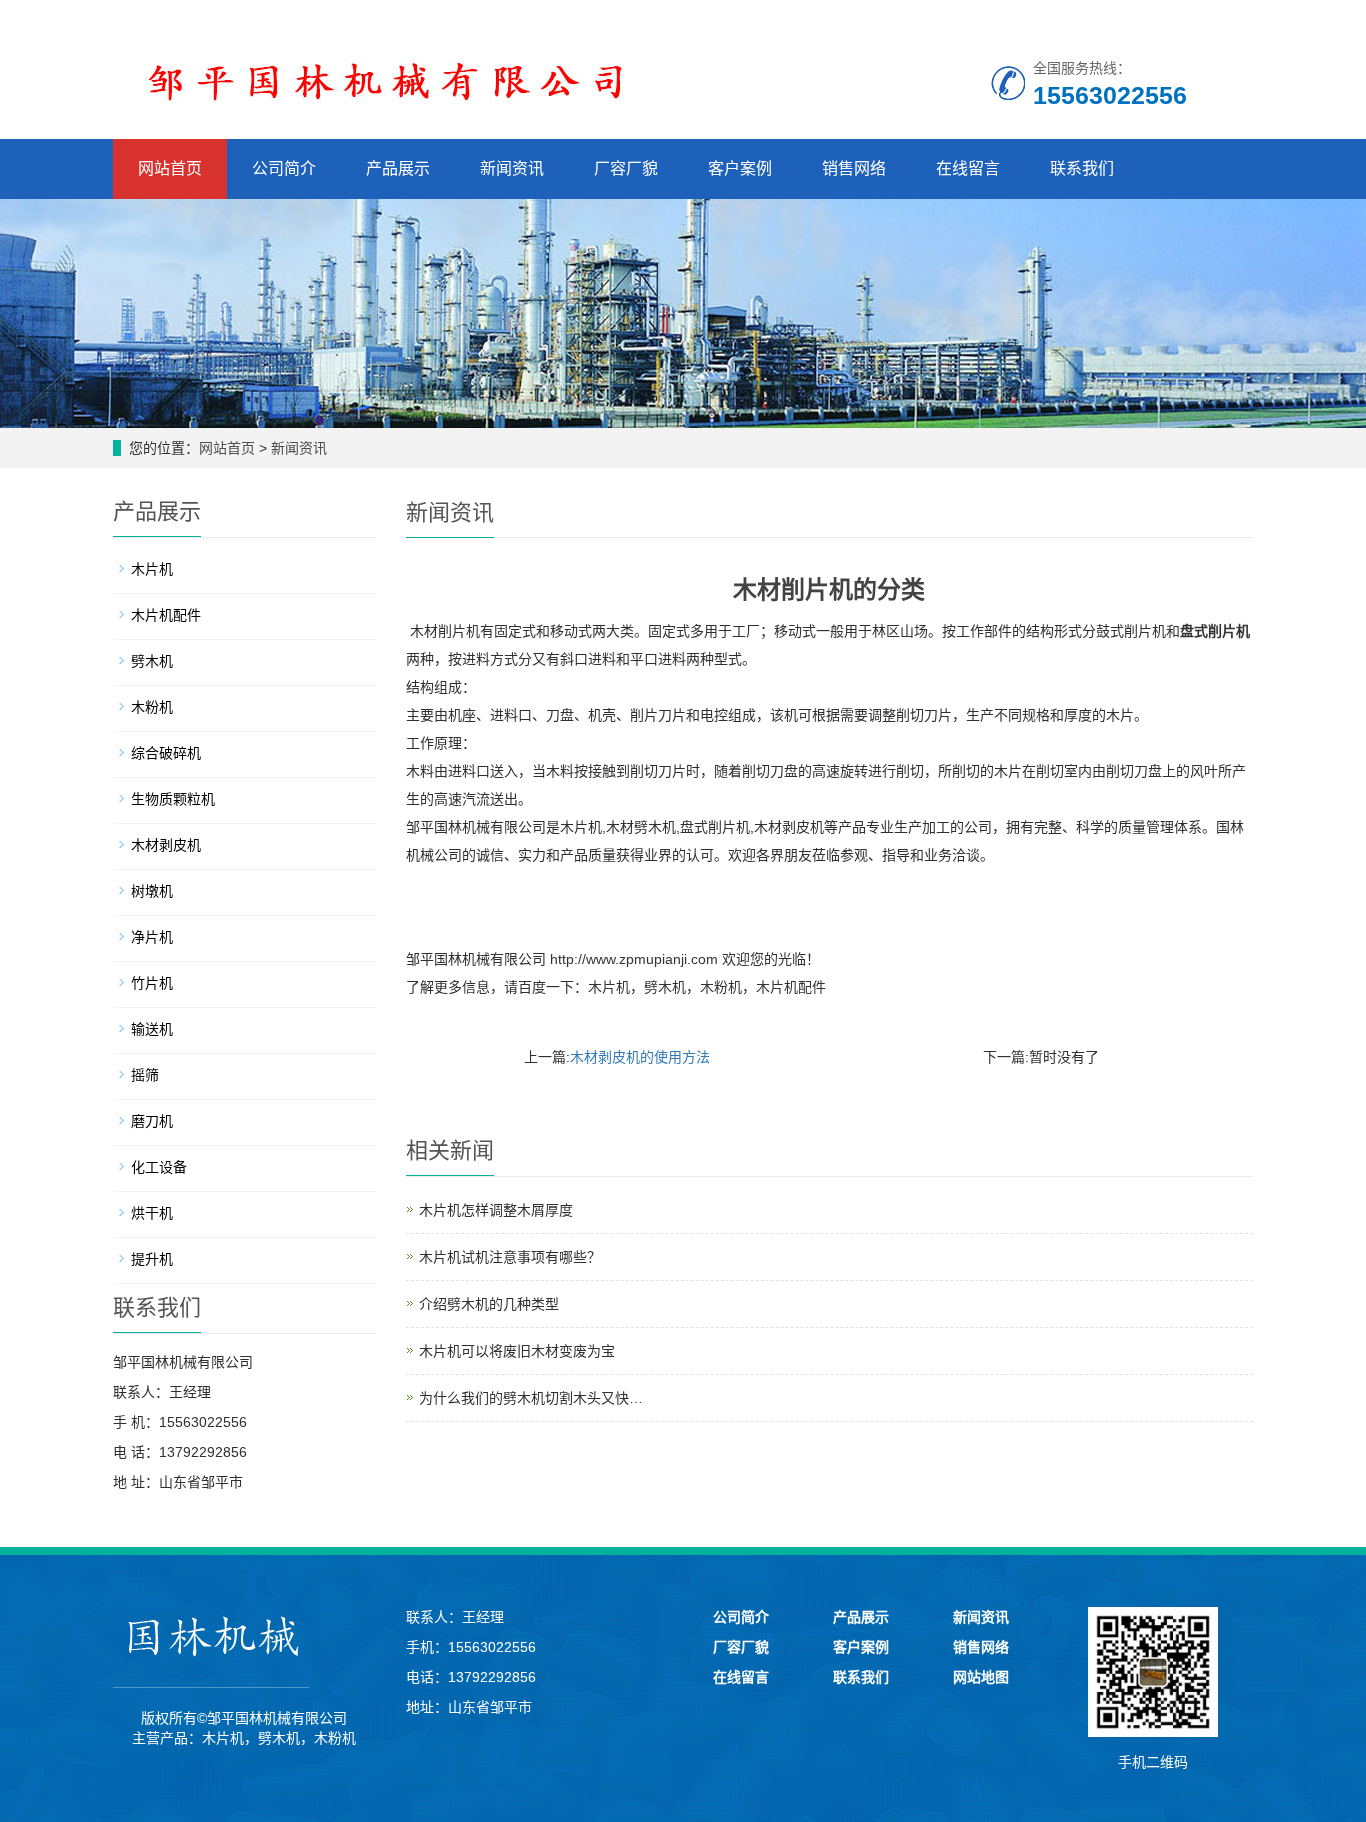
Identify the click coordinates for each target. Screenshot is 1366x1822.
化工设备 (159, 1167)
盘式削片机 (1215, 631)
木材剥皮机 (166, 845)
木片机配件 (791, 987)
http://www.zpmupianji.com (634, 959)
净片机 (152, 937)
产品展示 (398, 168)
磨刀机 (152, 1121)
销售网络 (854, 168)
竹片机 (152, 983)
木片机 (609, 987)
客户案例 (740, 168)
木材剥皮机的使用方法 (640, 1057)
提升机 (152, 1259)
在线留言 (968, 168)
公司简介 (284, 168)
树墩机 (152, 891)
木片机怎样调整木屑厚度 (496, 1210)
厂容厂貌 (626, 168)
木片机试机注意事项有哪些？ (510, 1257)
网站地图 (981, 1677)
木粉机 (721, 987)
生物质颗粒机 (173, 799)
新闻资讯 (512, 168)
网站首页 (170, 168)
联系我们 (1082, 168)
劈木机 (665, 987)
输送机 (152, 1029)
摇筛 (145, 1075)
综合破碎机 (166, 753)
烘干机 (152, 1213)
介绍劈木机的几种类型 (489, 1304)
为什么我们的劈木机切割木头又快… (531, 1398)
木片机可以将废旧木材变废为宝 (517, 1351)
